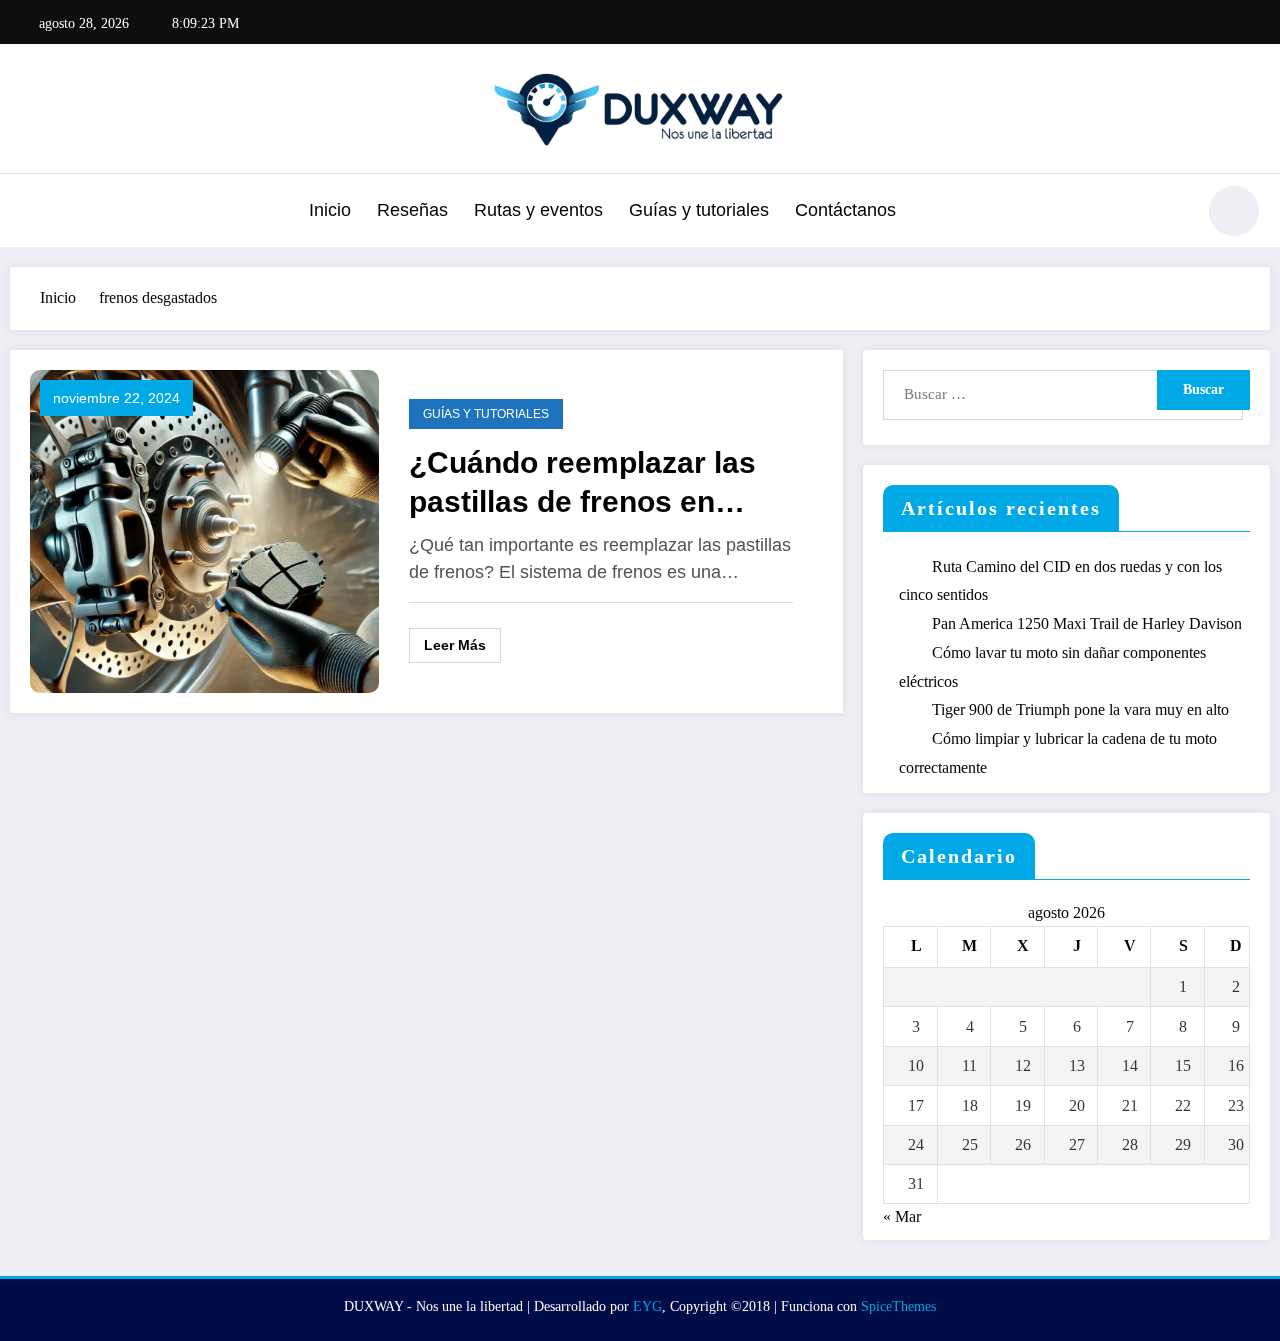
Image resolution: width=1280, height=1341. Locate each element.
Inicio (330, 210)
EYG (647, 1306)
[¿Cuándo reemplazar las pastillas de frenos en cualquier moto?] (204, 529)
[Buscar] (1169, 214)
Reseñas (412, 210)
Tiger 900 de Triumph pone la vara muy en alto (1080, 709)
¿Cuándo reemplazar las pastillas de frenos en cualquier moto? (582, 483)
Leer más (455, 645)
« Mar (902, 1216)
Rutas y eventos (538, 210)
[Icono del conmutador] (35, 213)
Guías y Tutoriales (486, 414)
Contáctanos (845, 210)
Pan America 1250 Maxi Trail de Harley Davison (1087, 623)
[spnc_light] (1234, 211)
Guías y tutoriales (699, 210)
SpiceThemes (898, 1306)
